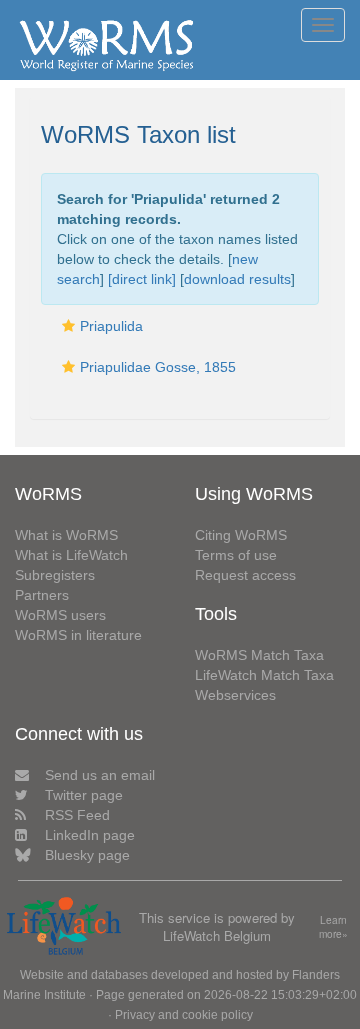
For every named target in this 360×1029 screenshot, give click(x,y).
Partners (42, 595)
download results (237, 279)
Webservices (235, 695)
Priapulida (111, 326)
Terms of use (236, 555)
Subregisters (55, 575)
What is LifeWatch (71, 555)
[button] (68, 326)
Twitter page (84, 795)
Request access (245, 575)
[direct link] (142, 279)
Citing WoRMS (241, 535)
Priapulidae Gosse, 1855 (158, 367)
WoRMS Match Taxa (259, 655)
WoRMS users (60, 615)
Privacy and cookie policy (184, 1015)
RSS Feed (77, 815)
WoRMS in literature (78, 635)
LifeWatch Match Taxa (264, 675)
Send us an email (100, 775)
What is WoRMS (66, 535)
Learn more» (333, 927)
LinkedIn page (90, 835)
